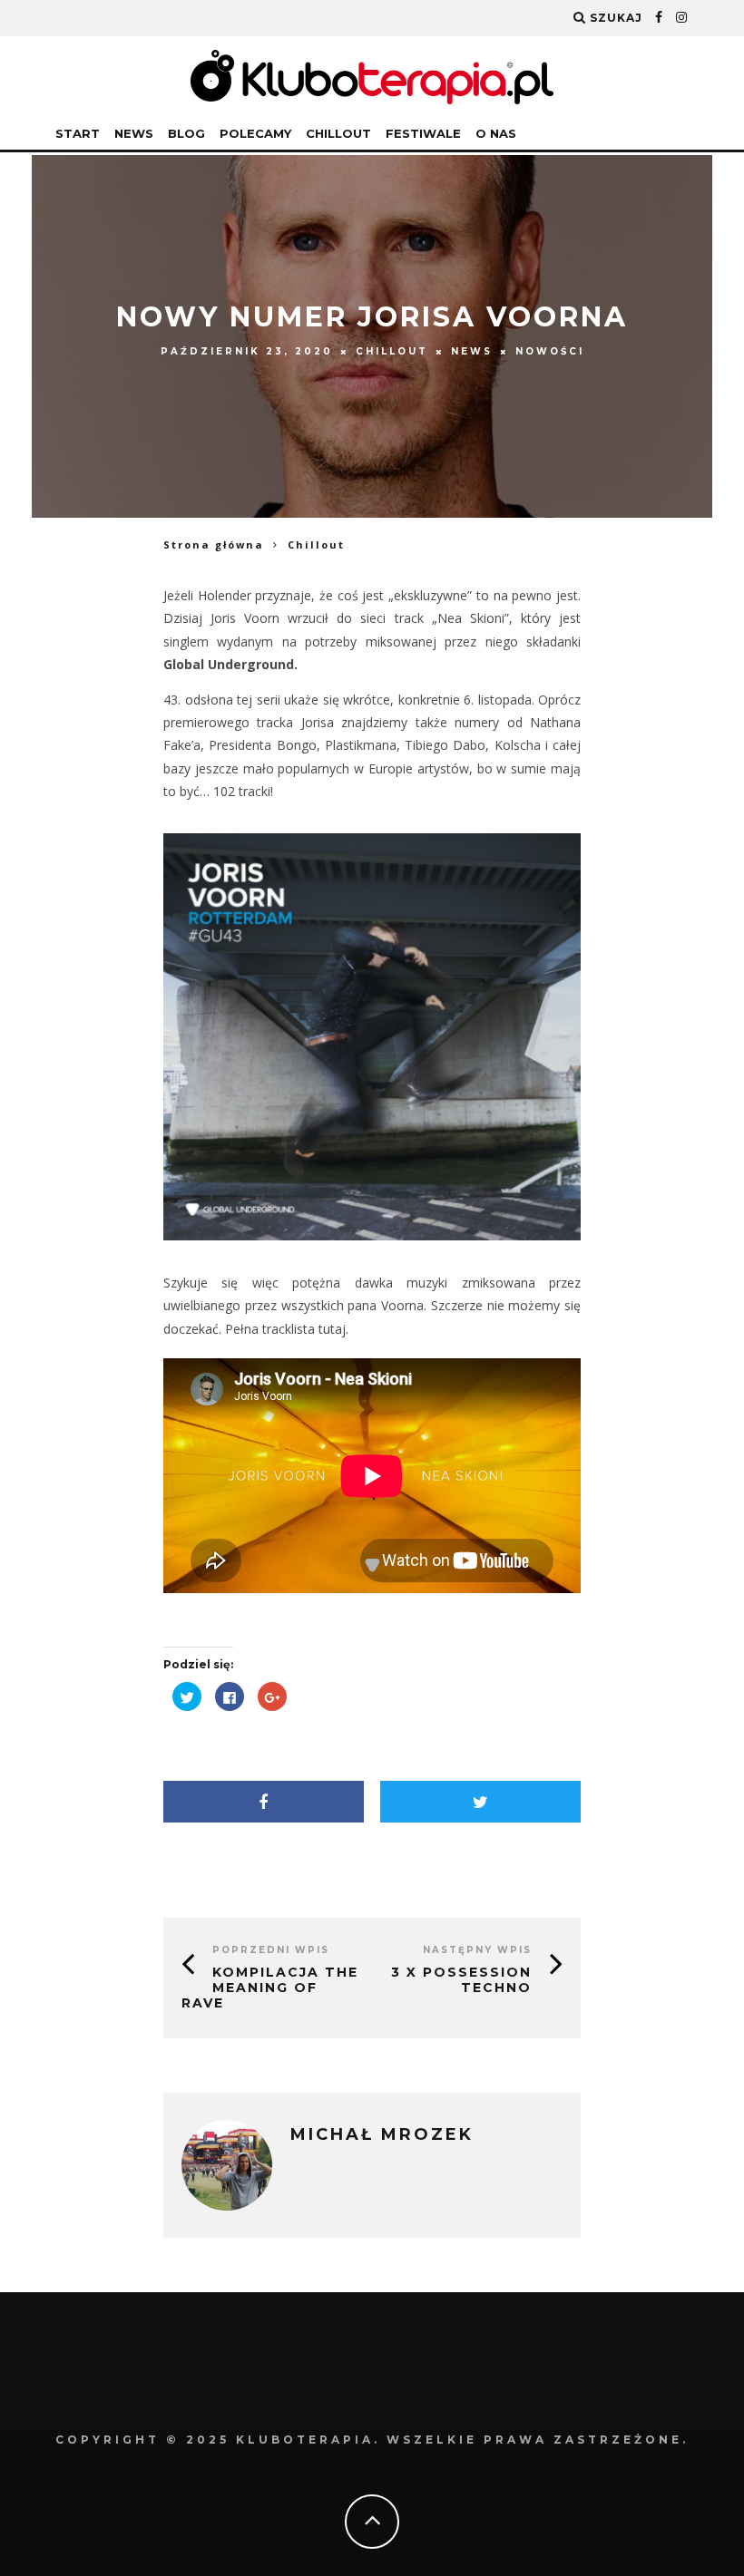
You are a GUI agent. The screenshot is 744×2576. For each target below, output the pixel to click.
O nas (496, 133)
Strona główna (214, 544)
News (134, 133)
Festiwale (423, 133)
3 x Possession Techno (461, 1980)
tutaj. (332, 1329)
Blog (186, 133)
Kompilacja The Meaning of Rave (270, 1988)
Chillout (338, 133)
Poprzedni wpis (271, 1950)
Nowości (550, 351)
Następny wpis (477, 1950)
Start (78, 133)
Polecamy (255, 133)
